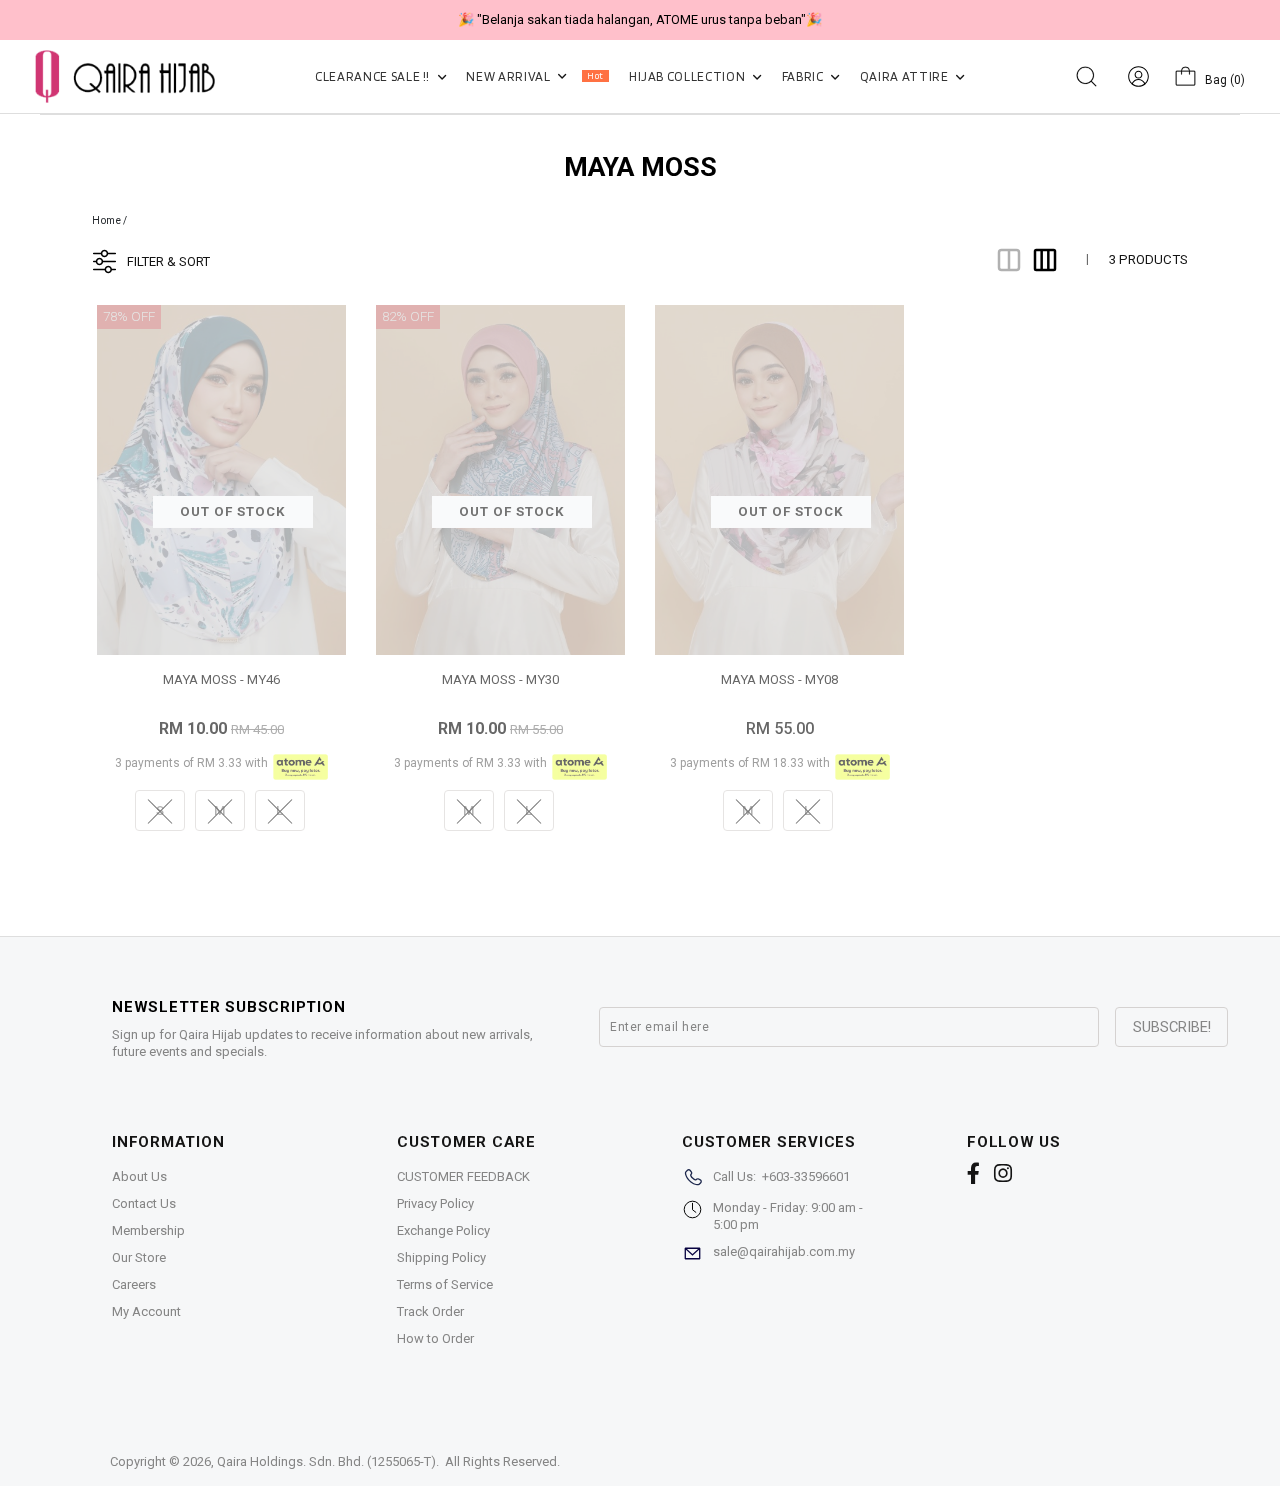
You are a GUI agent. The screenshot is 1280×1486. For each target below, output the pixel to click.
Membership (148, 1230)
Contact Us (144, 1203)
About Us (139, 1176)
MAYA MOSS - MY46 (221, 679)
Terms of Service (445, 1284)
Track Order (430, 1311)
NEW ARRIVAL (534, 76)
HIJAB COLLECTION (688, 76)
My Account (146, 1311)
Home (106, 220)
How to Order (435, 1338)
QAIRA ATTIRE (905, 76)
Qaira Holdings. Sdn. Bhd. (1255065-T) (326, 1461)
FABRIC (804, 76)
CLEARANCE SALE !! (374, 76)
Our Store (139, 1257)
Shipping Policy (441, 1257)
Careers (134, 1284)
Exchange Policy (443, 1230)
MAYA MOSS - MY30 (500, 679)
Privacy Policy (435, 1203)
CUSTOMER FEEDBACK (463, 1176)
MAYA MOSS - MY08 (779, 679)
